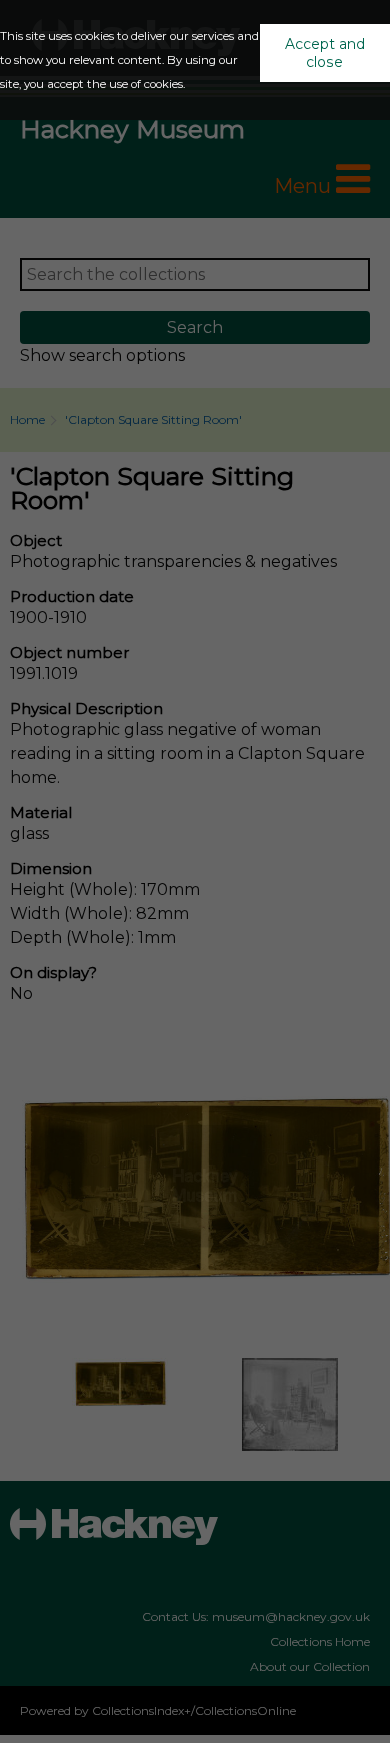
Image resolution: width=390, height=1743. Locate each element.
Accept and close (325, 53)
